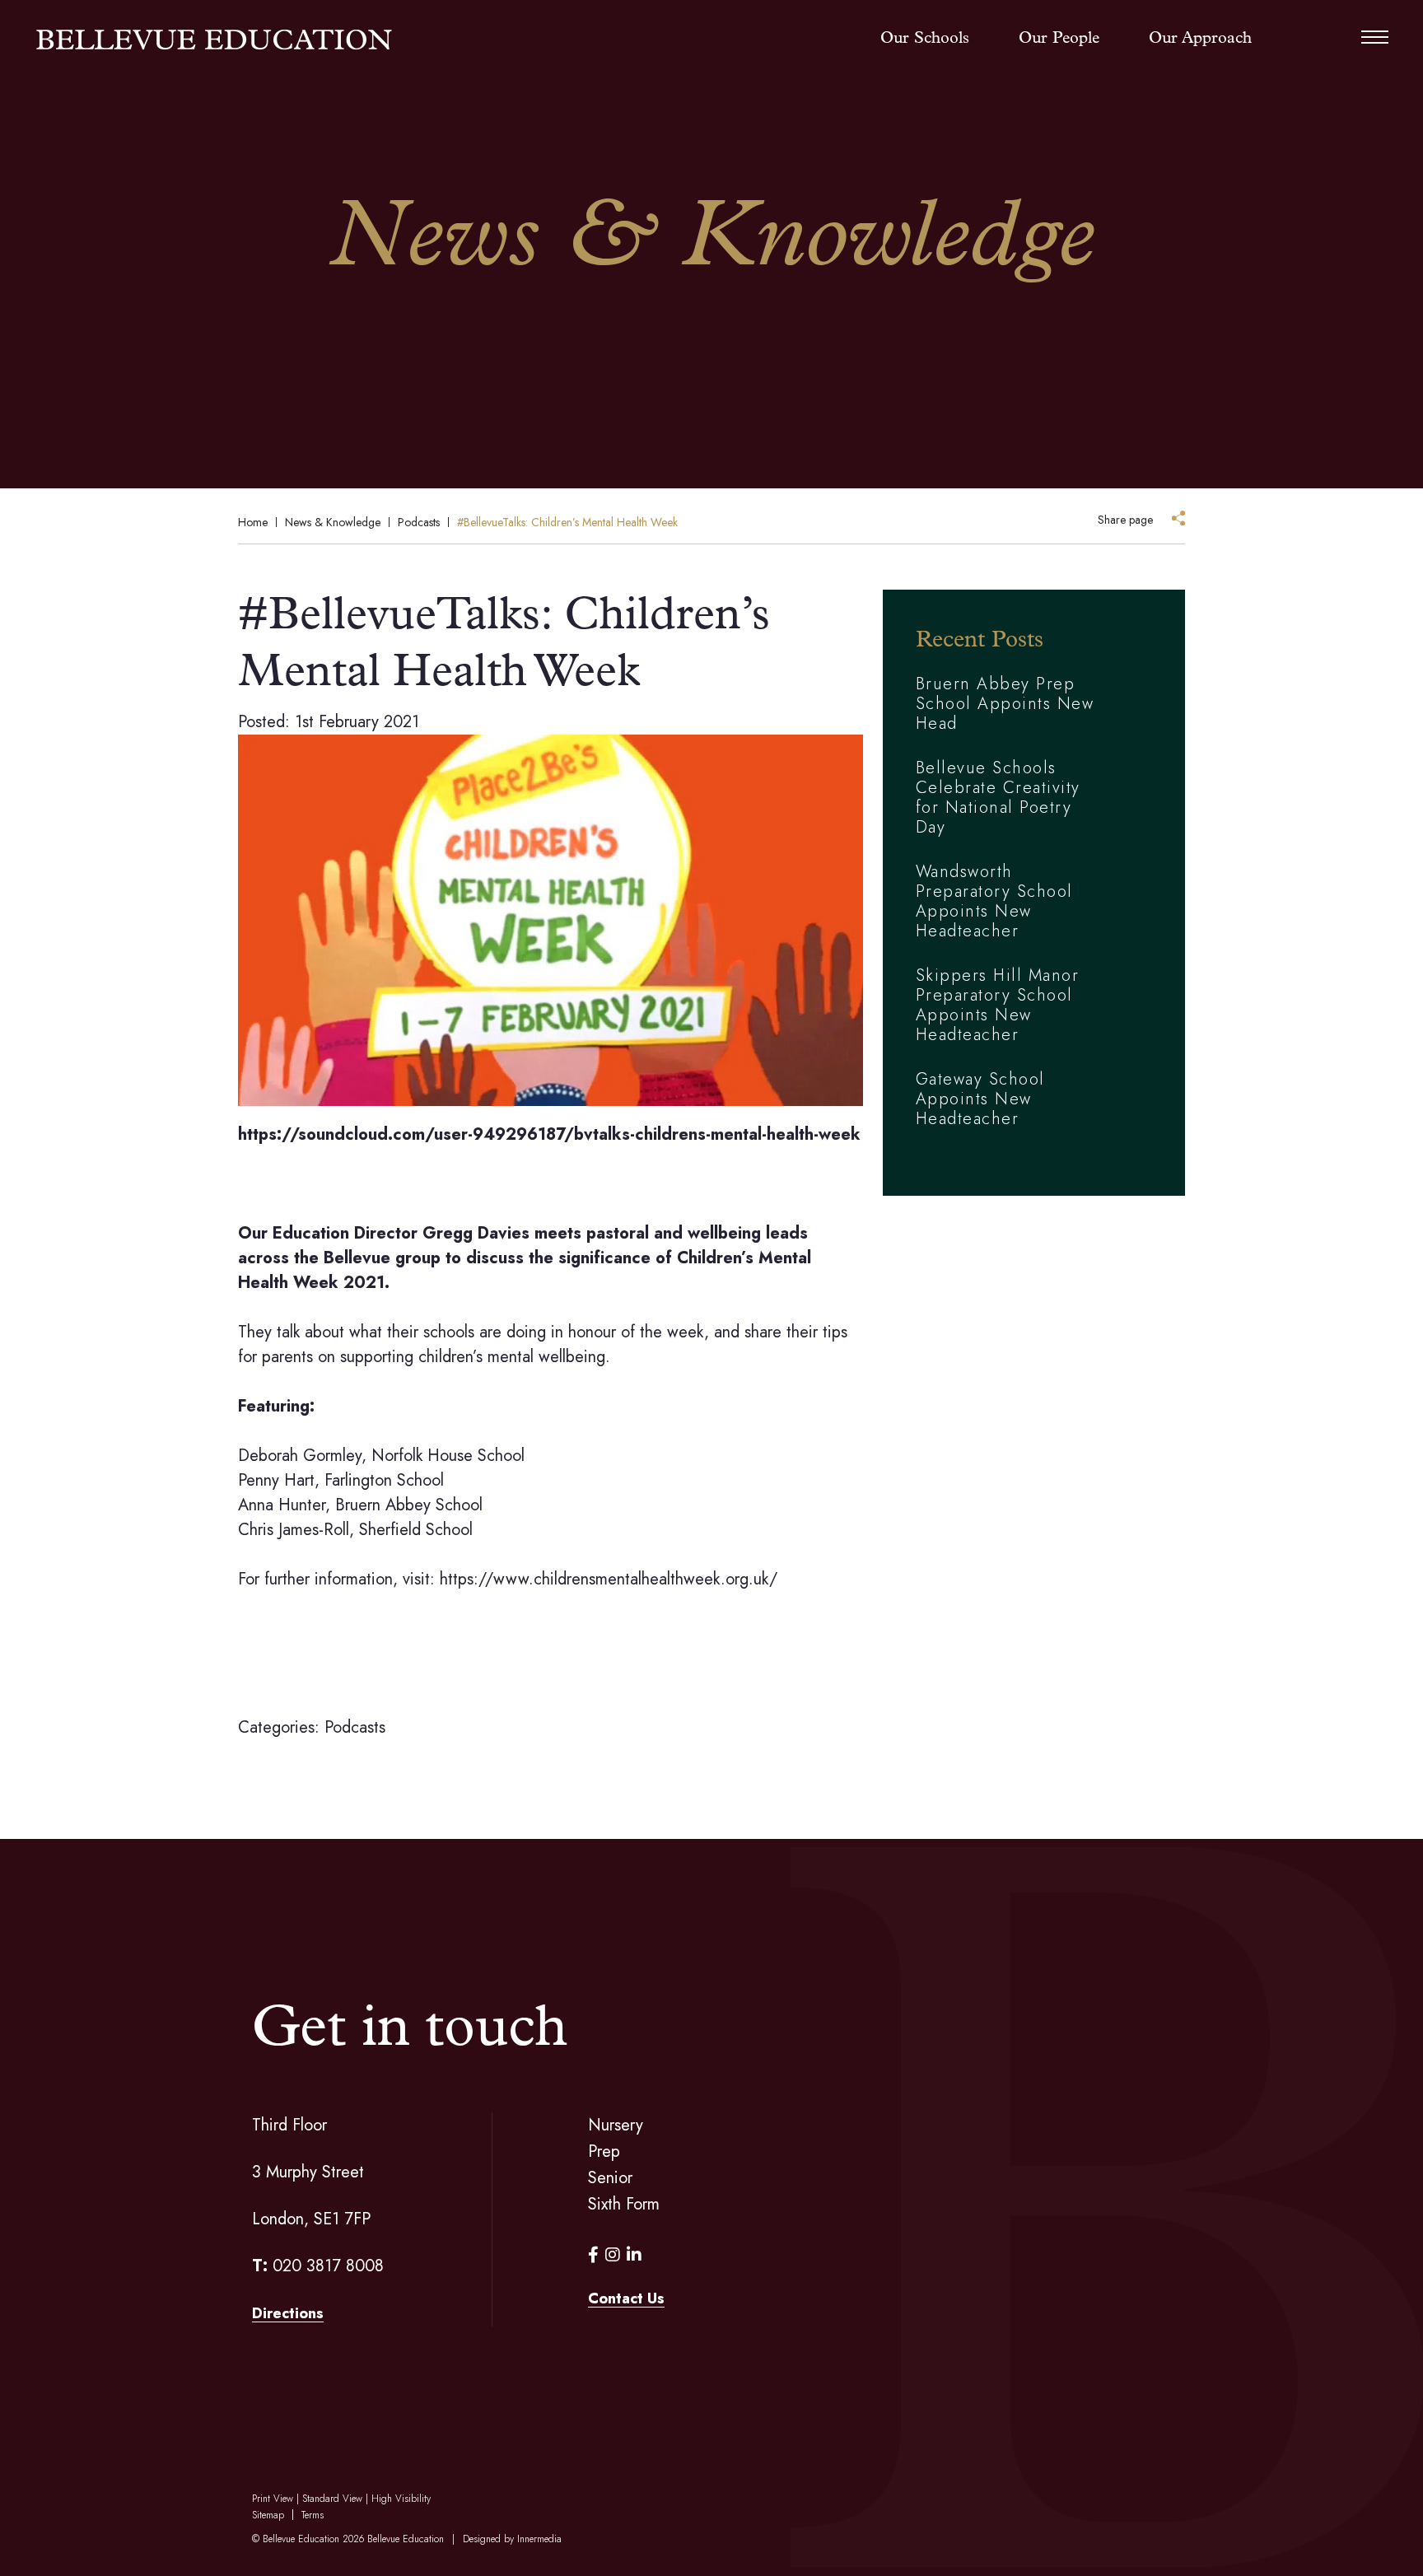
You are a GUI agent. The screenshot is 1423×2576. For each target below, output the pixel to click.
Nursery (616, 2125)
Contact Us (626, 2298)
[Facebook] (593, 2255)
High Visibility (401, 2499)
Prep (604, 2151)
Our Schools (925, 39)
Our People (1059, 39)
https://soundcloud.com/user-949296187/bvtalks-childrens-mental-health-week (549, 1134)
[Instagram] (613, 2255)
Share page (1125, 520)
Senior (610, 2178)
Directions (288, 2313)
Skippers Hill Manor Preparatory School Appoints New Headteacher (998, 1005)
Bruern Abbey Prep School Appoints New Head (1005, 704)
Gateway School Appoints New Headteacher (980, 1099)
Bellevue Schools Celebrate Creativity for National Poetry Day (998, 798)
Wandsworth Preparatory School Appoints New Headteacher (994, 901)
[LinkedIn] (634, 2255)
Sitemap (268, 2515)
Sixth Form (624, 2204)
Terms (313, 2515)
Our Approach (1200, 39)
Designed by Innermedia (512, 2539)
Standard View (332, 2499)
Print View (273, 2499)
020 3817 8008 (328, 2266)
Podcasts (355, 1727)
